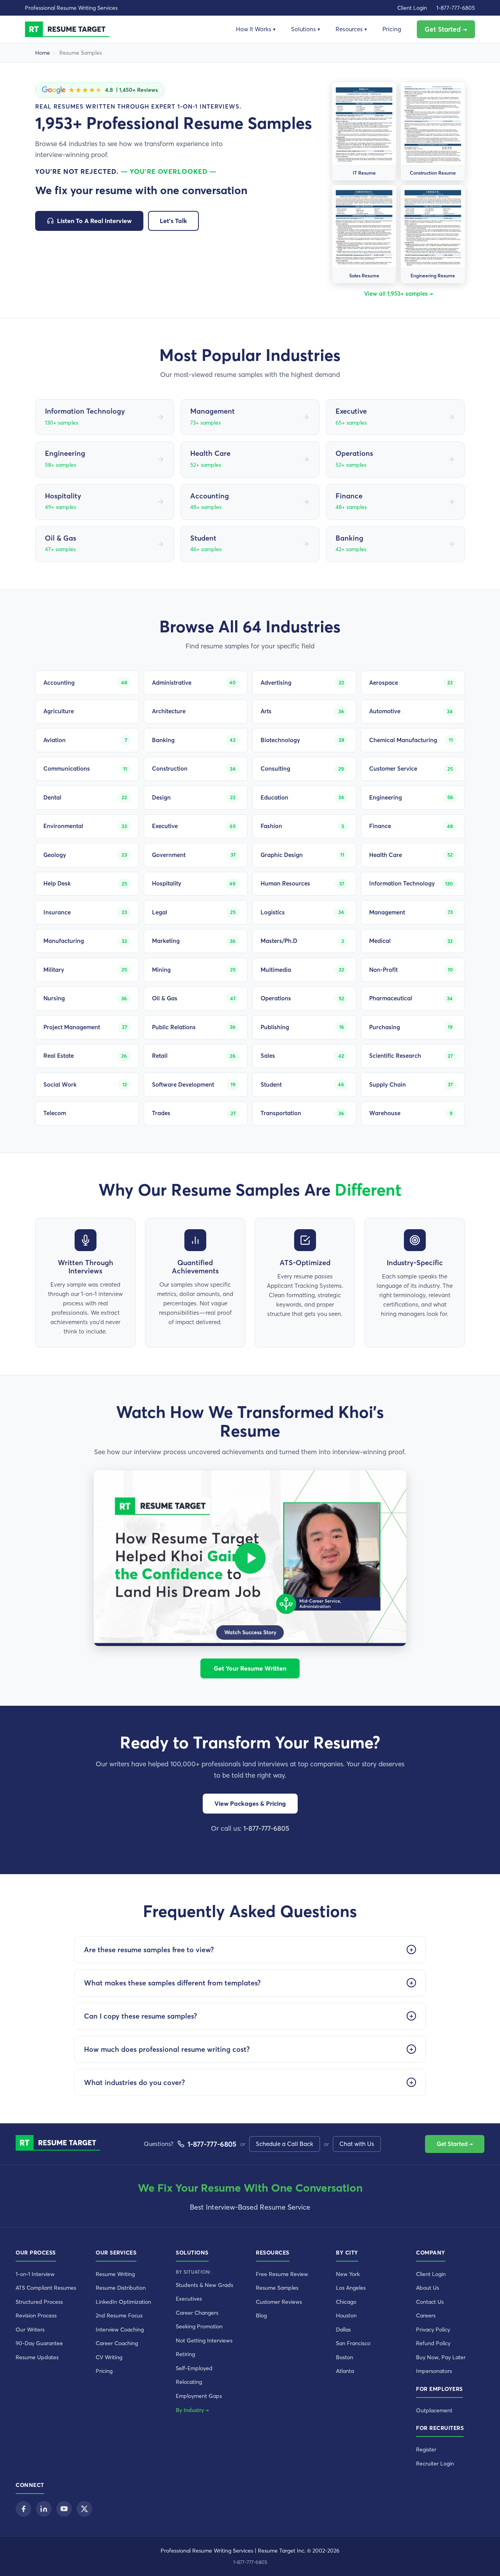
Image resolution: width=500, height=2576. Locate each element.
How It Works (256, 29)
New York (348, 2274)
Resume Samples (277, 2288)
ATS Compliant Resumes (46, 2288)
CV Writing (109, 2357)
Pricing (392, 29)
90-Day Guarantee (39, 2343)
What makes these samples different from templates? (172, 1983)
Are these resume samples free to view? (149, 1950)
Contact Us (430, 2302)
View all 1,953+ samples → (398, 294)
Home (43, 53)
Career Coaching (117, 2343)
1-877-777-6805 (456, 8)
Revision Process (36, 2315)
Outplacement (434, 2410)
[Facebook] (23, 2509)
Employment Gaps (199, 2396)
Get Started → (446, 29)
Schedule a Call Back (285, 2144)
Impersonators (434, 2371)
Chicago (346, 2302)
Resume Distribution (121, 2288)
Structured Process (39, 2302)
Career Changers (197, 2313)
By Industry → (192, 2410)
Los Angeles (351, 2288)
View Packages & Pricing (250, 1803)
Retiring (185, 2354)
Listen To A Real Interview (94, 221)
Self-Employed (194, 2368)
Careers (426, 2315)
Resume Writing (115, 2274)
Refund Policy (433, 2343)
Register (426, 2449)
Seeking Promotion (199, 2326)
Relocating (189, 2382)
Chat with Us (357, 2144)
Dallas (343, 2330)
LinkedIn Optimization (123, 2302)
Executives (189, 2299)
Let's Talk (173, 221)
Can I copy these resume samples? (140, 2016)
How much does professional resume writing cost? (167, 2049)
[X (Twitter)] (84, 2509)
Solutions (305, 29)
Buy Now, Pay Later (441, 2357)
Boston (345, 2357)
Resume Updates (37, 2357)
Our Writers (30, 2330)
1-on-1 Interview (35, 2274)
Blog (261, 2315)
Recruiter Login (435, 2464)
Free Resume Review (282, 2274)
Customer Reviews (279, 2302)
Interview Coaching (120, 2330)
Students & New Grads (204, 2285)
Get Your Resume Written (250, 1668)
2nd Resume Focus (119, 2315)
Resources (351, 29)
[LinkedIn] (44, 2509)
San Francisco (353, 2343)
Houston (346, 2315)
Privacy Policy (433, 2330)
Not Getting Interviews (204, 2340)
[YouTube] (64, 2509)
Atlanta (345, 2371)
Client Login (412, 8)
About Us (428, 2288)
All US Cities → (357, 2381)
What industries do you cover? (134, 2082)
